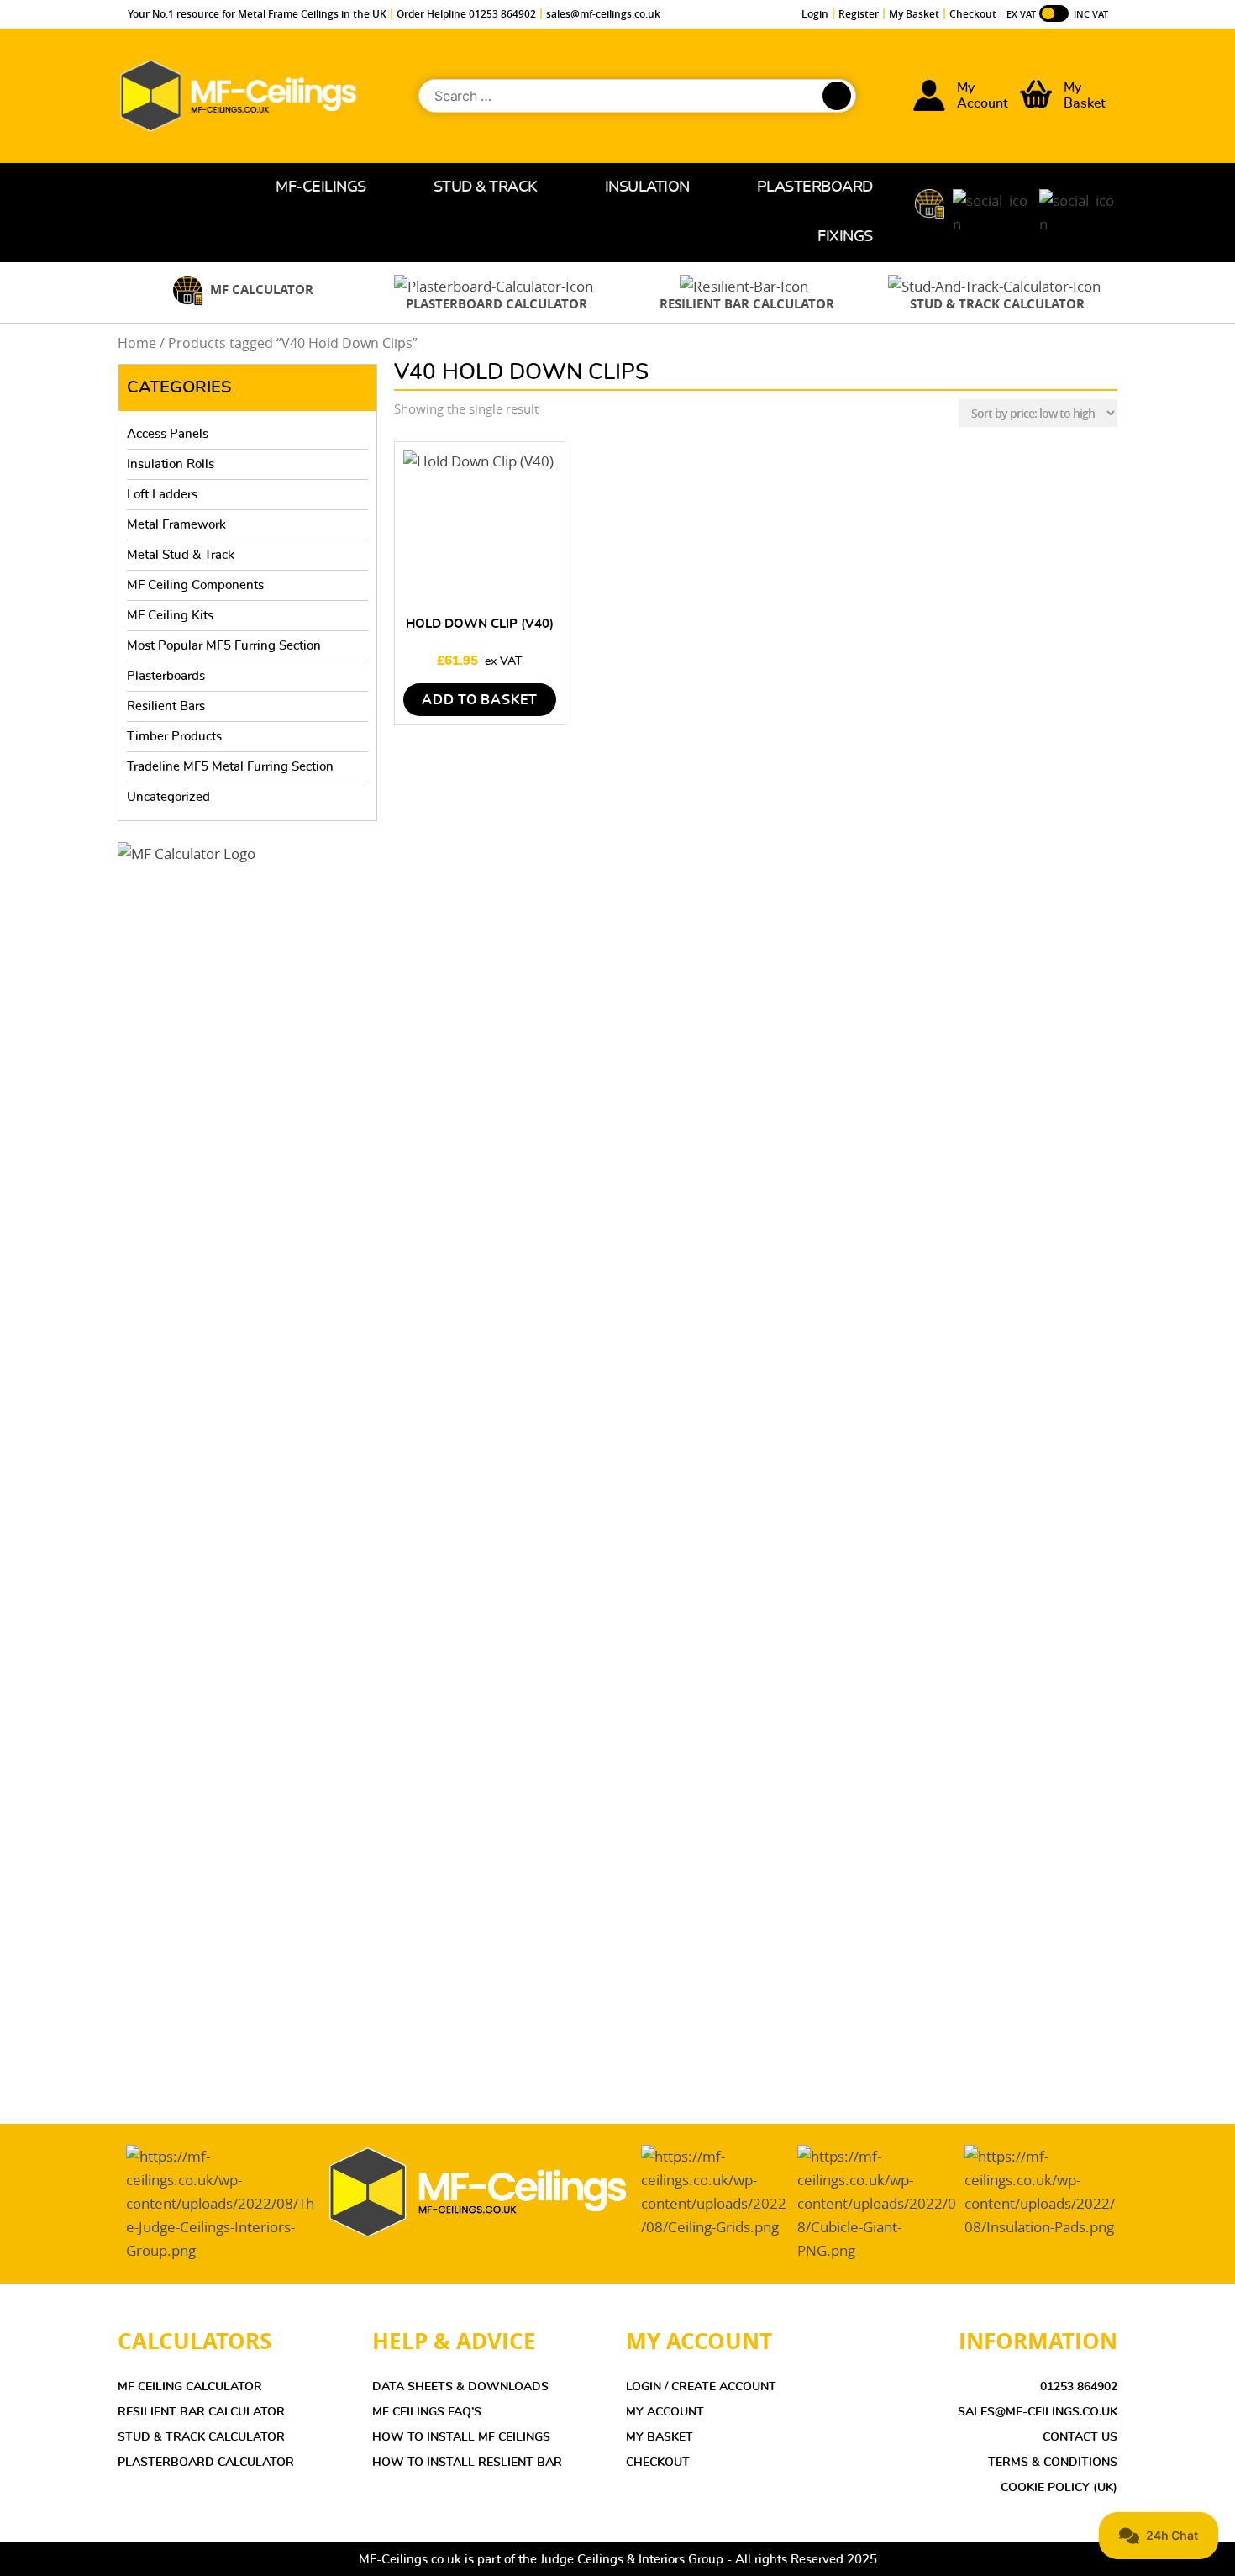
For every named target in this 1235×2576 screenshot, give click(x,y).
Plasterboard (815, 187)
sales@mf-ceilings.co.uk (603, 14)
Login (815, 14)
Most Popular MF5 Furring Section (224, 646)
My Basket (914, 14)
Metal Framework (176, 525)
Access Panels (168, 434)
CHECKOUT (658, 2463)
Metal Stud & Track (181, 555)
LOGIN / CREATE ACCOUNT (701, 2387)
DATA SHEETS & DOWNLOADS (460, 2387)
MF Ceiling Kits (170, 616)
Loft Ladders (162, 495)
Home (215, 188)
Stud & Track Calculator (201, 2437)
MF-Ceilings (321, 187)
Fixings (845, 237)
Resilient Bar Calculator (201, 2412)
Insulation (647, 187)
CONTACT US (1080, 2437)
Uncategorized (168, 797)
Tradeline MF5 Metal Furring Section (230, 767)
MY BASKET (660, 2437)
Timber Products (174, 737)
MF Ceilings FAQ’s (427, 2412)
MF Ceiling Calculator (190, 2387)
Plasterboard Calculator (206, 2463)
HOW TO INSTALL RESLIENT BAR (467, 2463)
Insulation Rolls (171, 464)
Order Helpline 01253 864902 (466, 14)
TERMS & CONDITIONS (1053, 2463)
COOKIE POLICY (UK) (1059, 2488)
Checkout (973, 14)
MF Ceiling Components (195, 585)
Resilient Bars (166, 706)
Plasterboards (166, 676)
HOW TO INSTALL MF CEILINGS (461, 2437)
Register (859, 14)
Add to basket (480, 700)
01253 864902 (1079, 2387)
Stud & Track (486, 187)
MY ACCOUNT (665, 2412)
